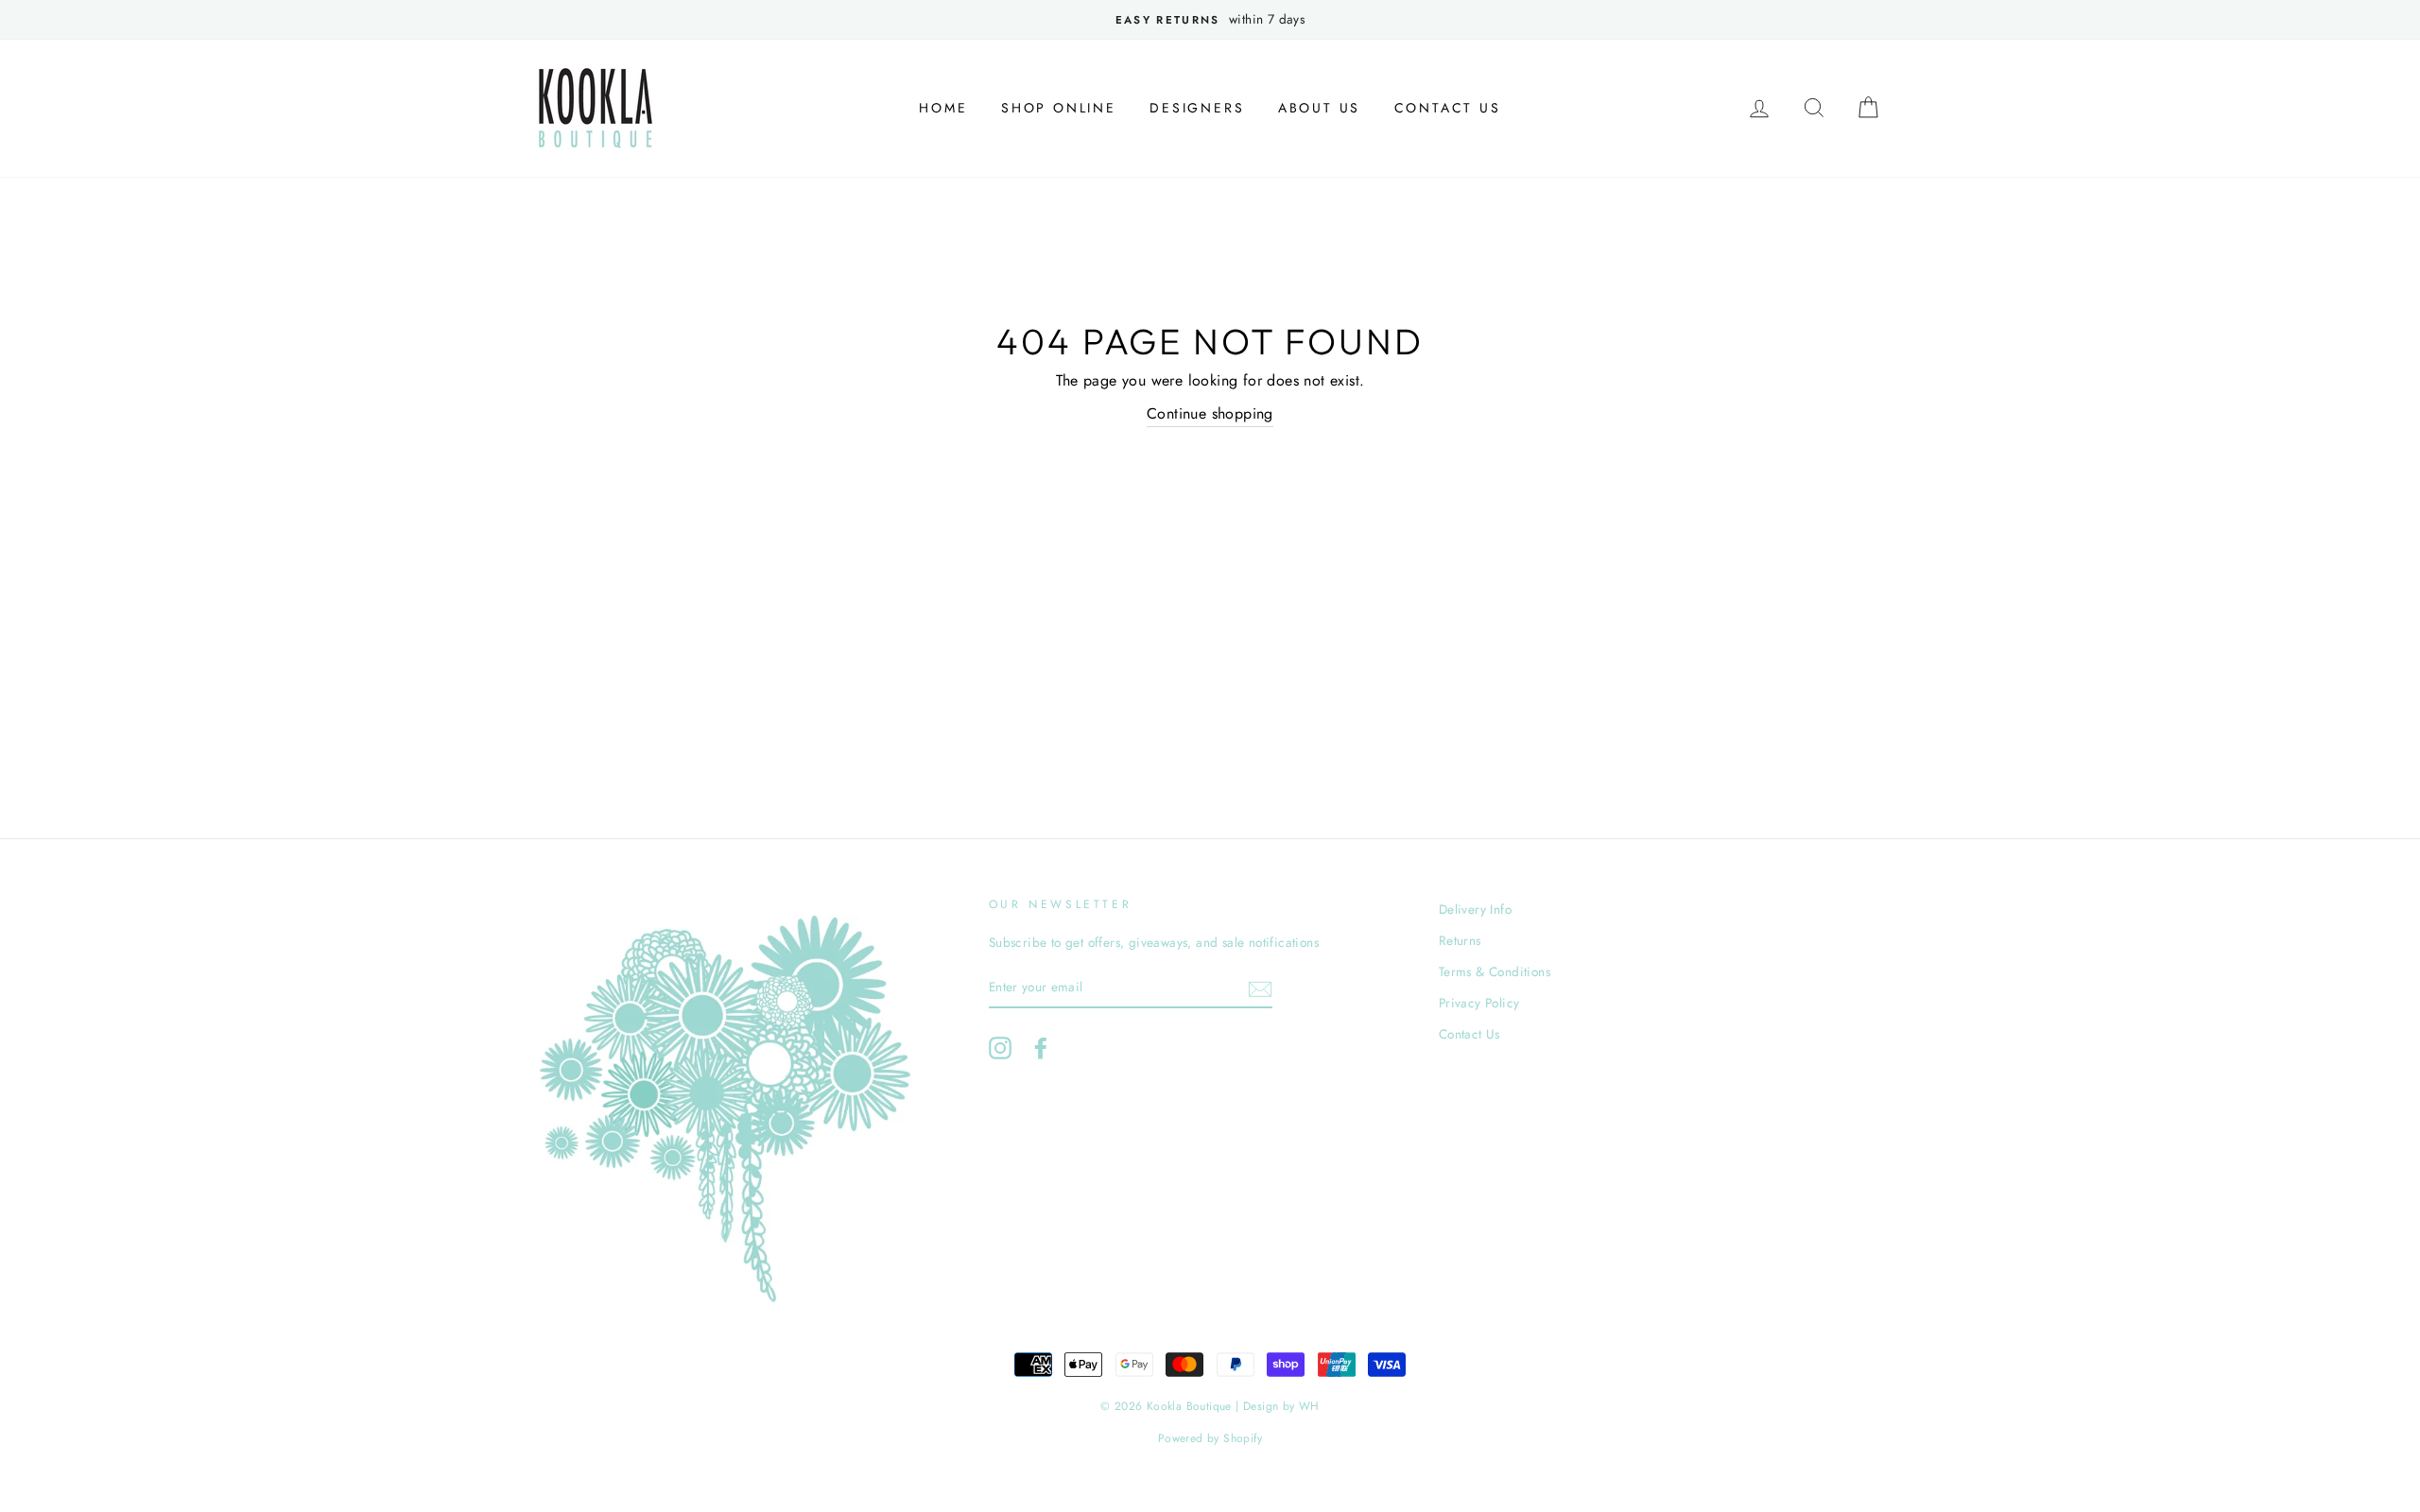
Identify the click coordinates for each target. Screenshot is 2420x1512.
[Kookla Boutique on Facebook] (1041, 1048)
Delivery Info (1475, 909)
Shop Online (1059, 108)
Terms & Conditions (1495, 971)
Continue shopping (1210, 413)
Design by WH (1281, 1406)
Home (943, 108)
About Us (1319, 108)
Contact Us (1448, 108)
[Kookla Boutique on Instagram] (1000, 1048)
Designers (1197, 108)
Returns (1460, 940)
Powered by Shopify (1210, 1438)
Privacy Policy (1479, 1003)
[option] (1210, 20)
